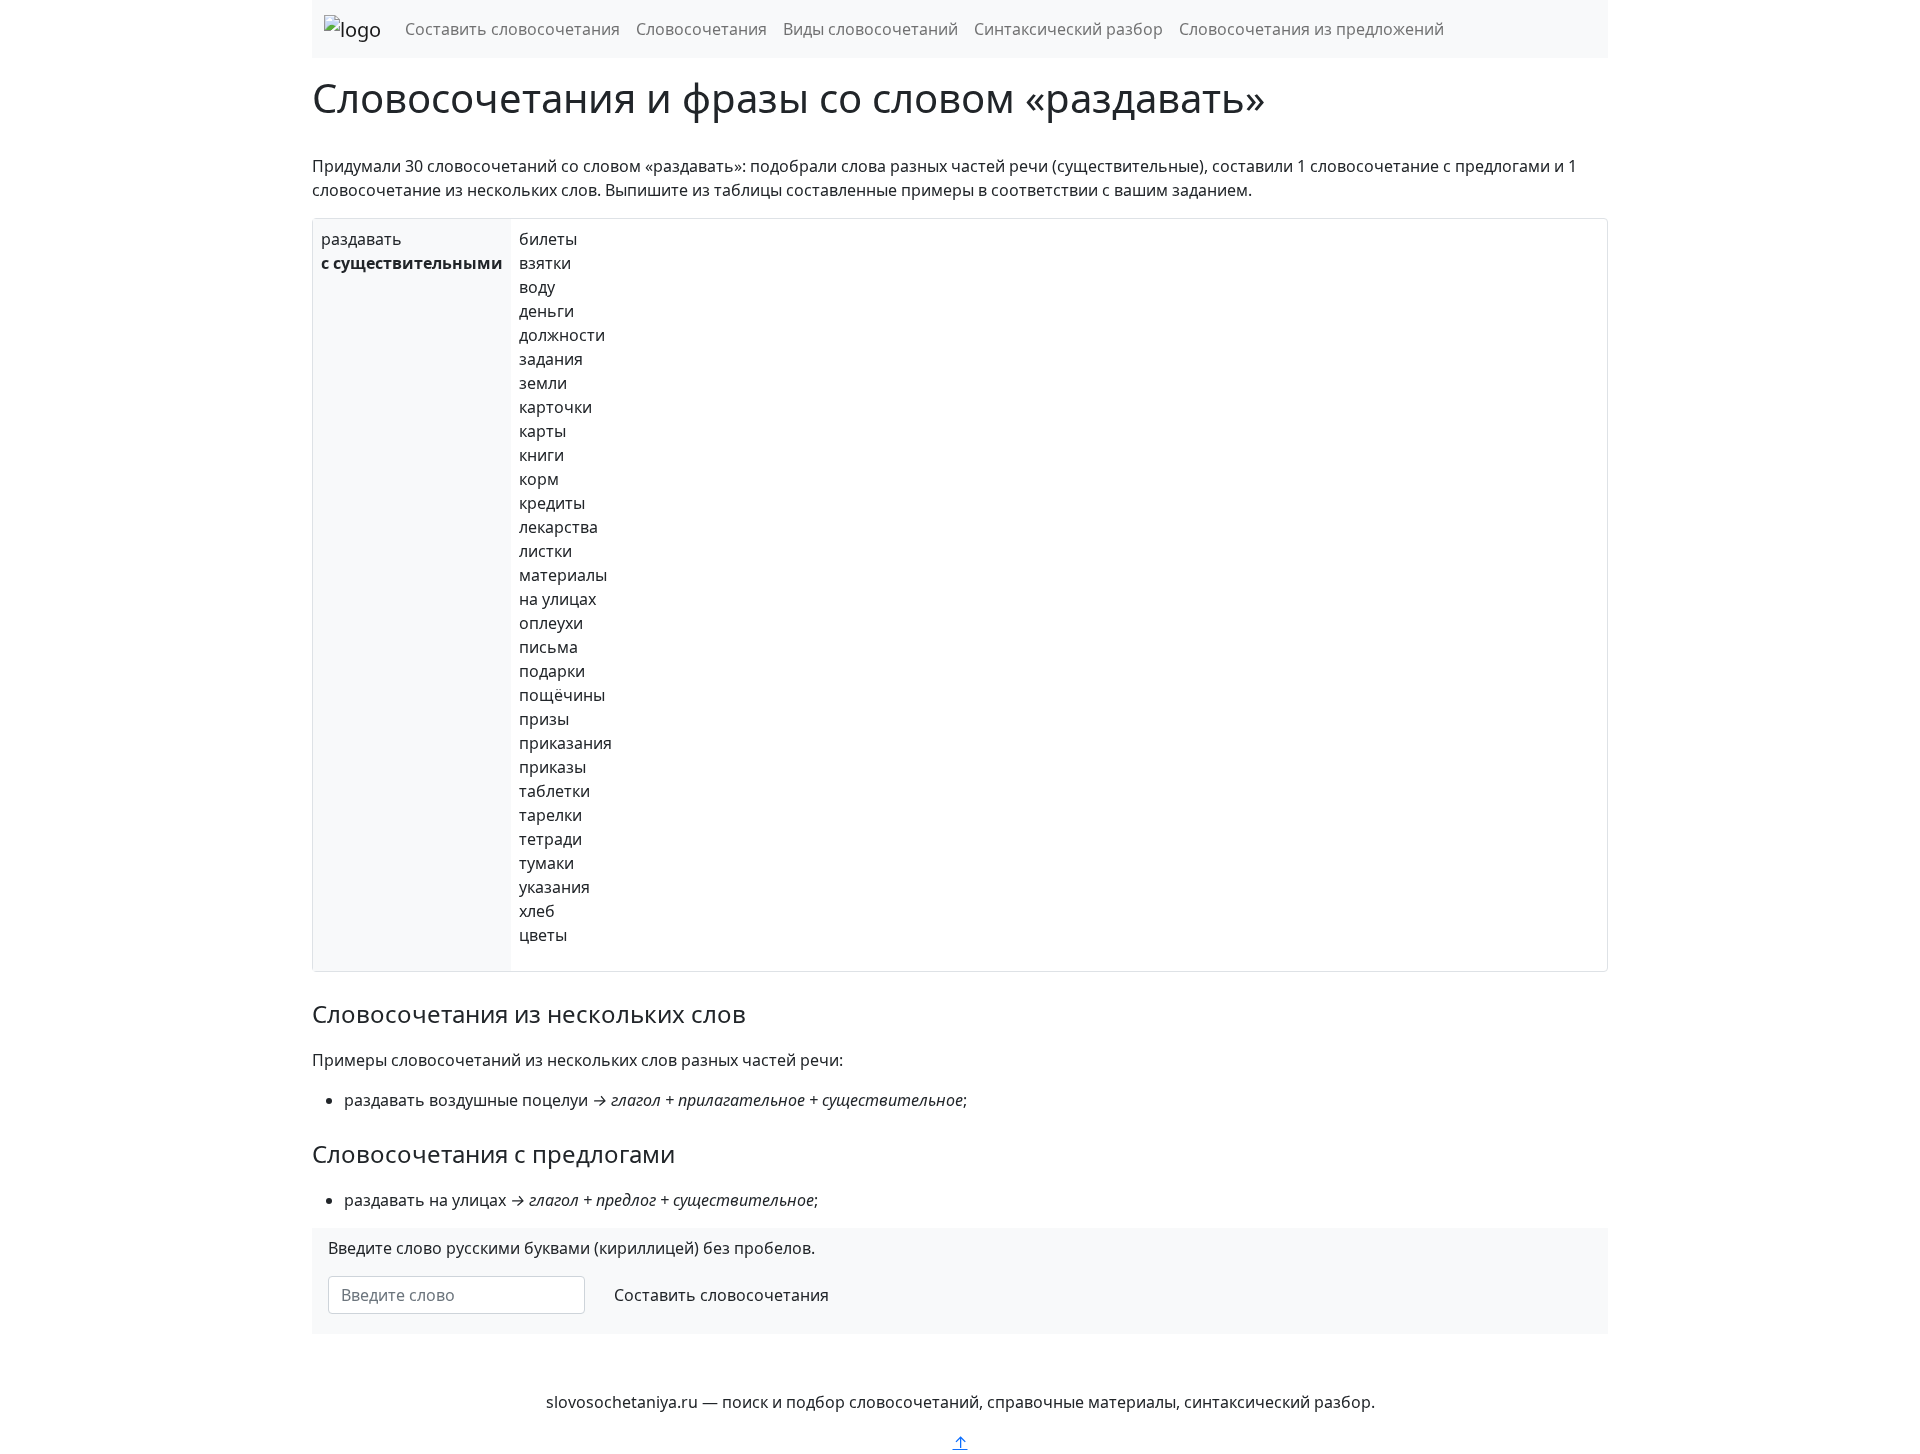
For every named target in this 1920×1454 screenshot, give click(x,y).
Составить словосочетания (512, 29)
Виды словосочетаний (870, 29)
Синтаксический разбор (1068, 29)
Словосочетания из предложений (1311, 29)
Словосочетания (701, 29)
